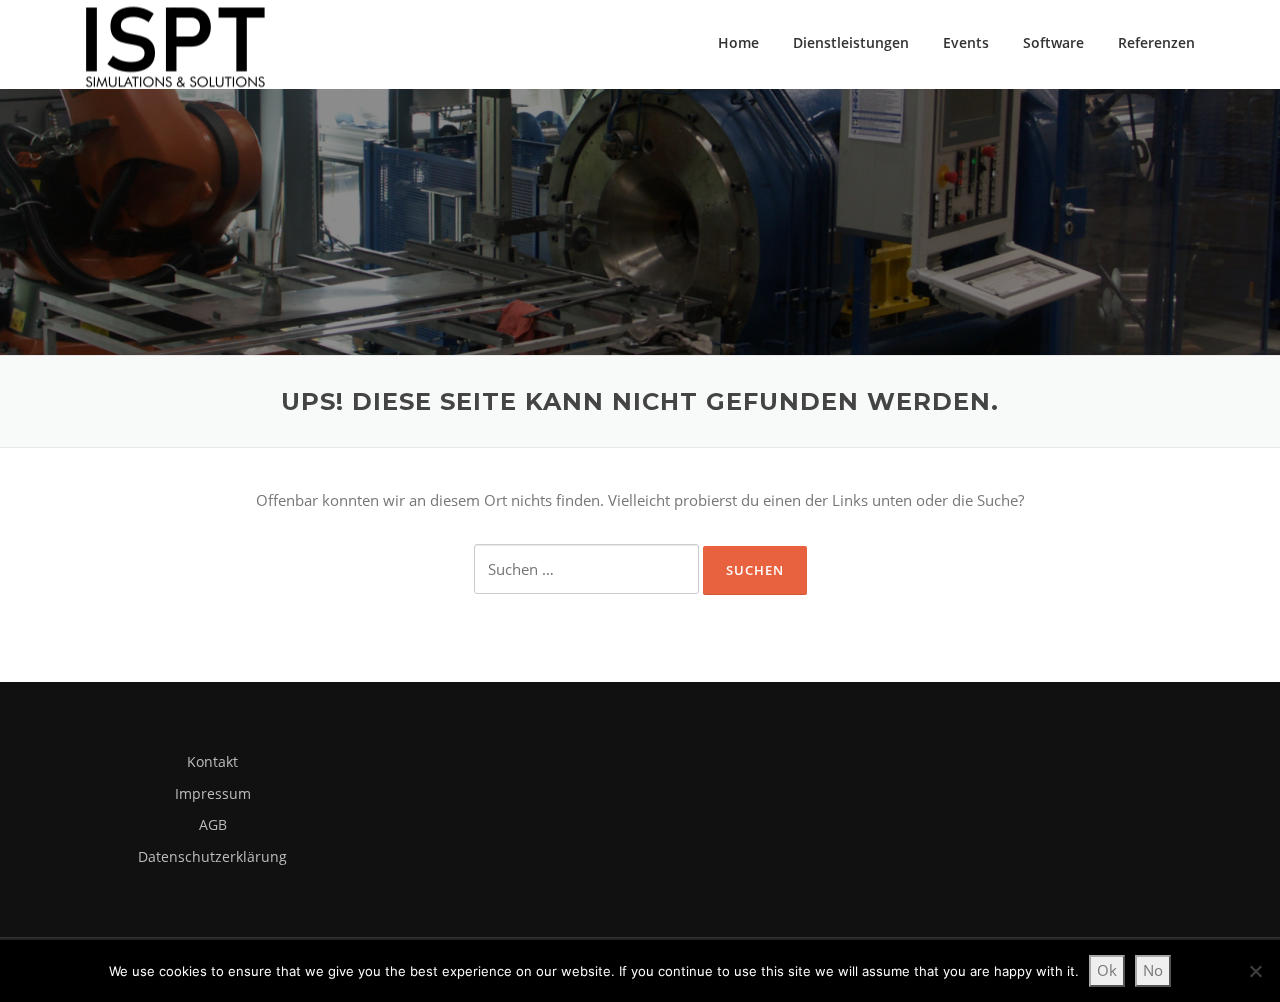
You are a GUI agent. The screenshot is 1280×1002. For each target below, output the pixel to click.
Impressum (213, 793)
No (1153, 970)
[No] (1255, 971)
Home (738, 42)
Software (1053, 42)
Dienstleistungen (851, 42)
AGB (213, 824)
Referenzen (1156, 42)
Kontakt (212, 761)
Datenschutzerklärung (212, 856)
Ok (1107, 970)
